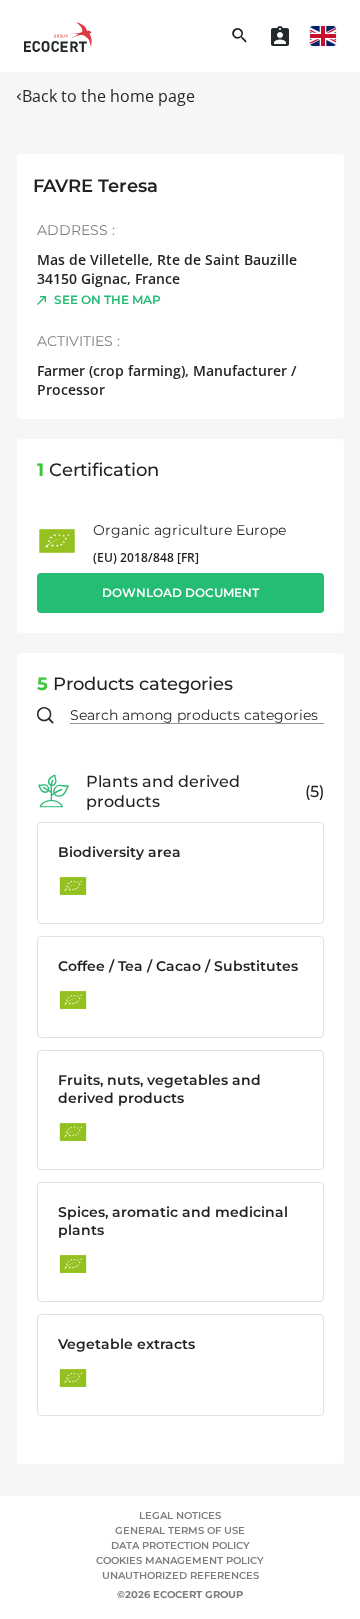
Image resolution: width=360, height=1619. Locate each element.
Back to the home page (108, 96)
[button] (323, 36)
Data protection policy (180, 1545)
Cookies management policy (180, 1560)
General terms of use (180, 1530)
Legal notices (180, 1515)
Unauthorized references (180, 1575)
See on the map (107, 299)
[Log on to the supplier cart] (280, 36)
